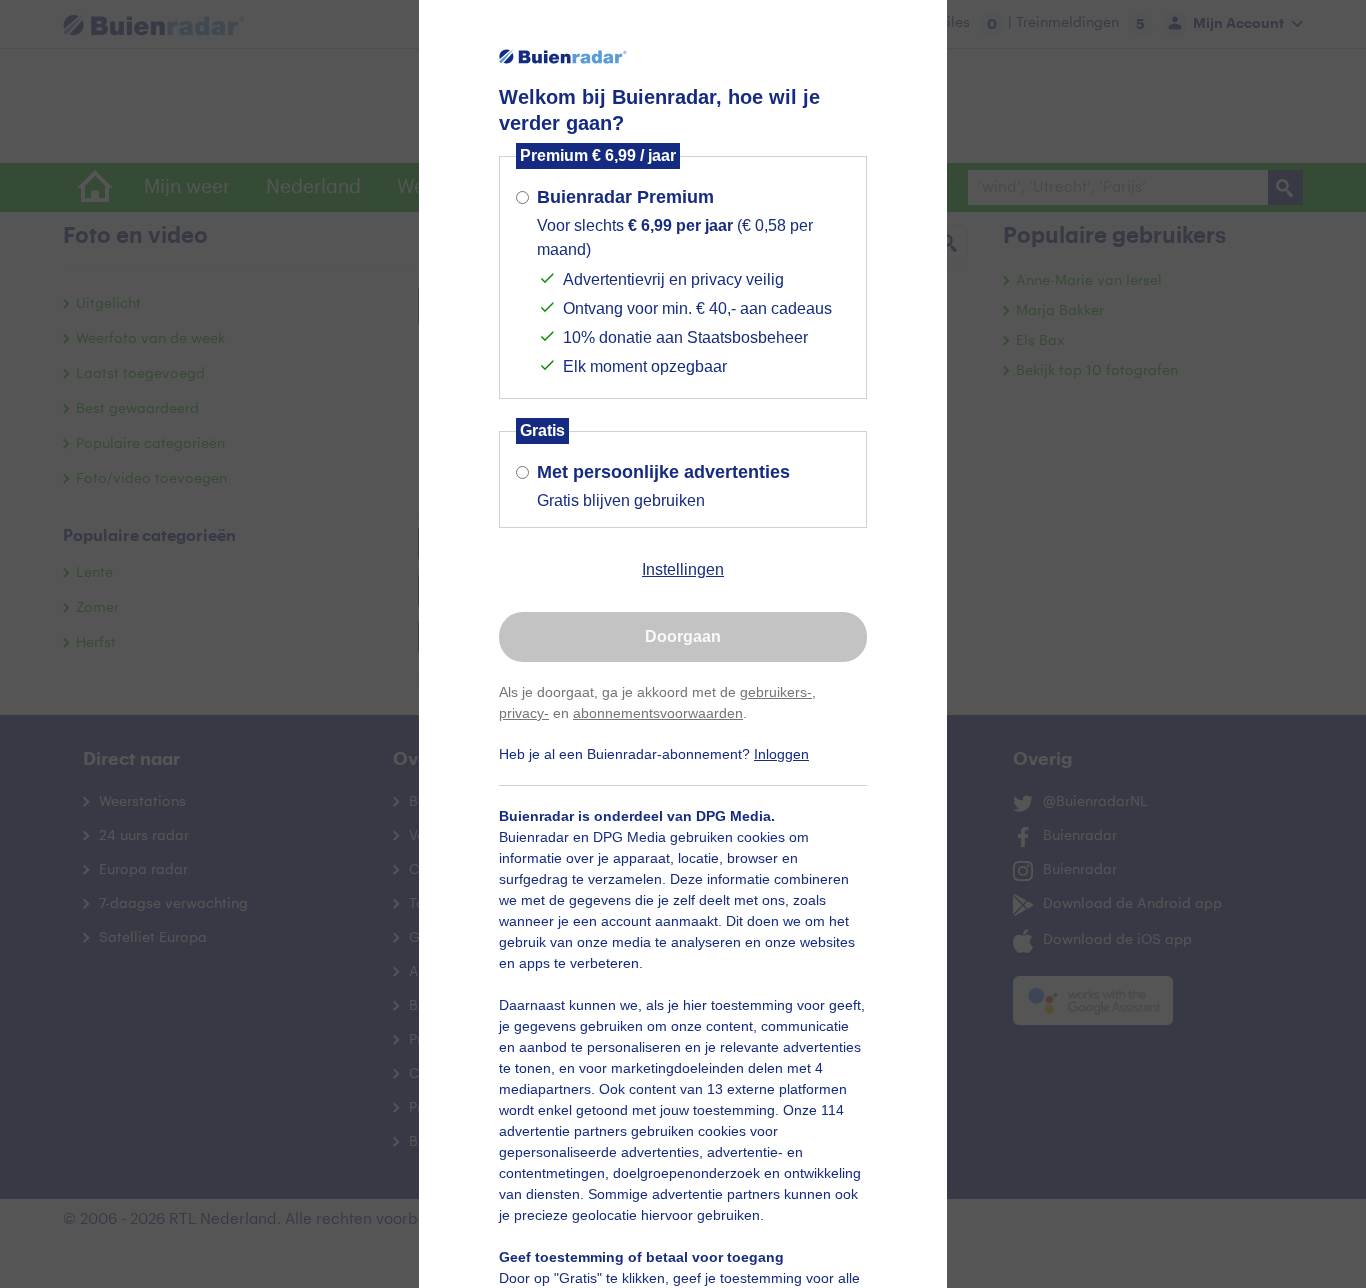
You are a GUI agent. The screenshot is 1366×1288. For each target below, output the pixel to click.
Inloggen (781, 754)
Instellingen (683, 569)
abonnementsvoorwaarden (658, 713)
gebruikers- (776, 692)
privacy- (524, 713)
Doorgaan (683, 636)
